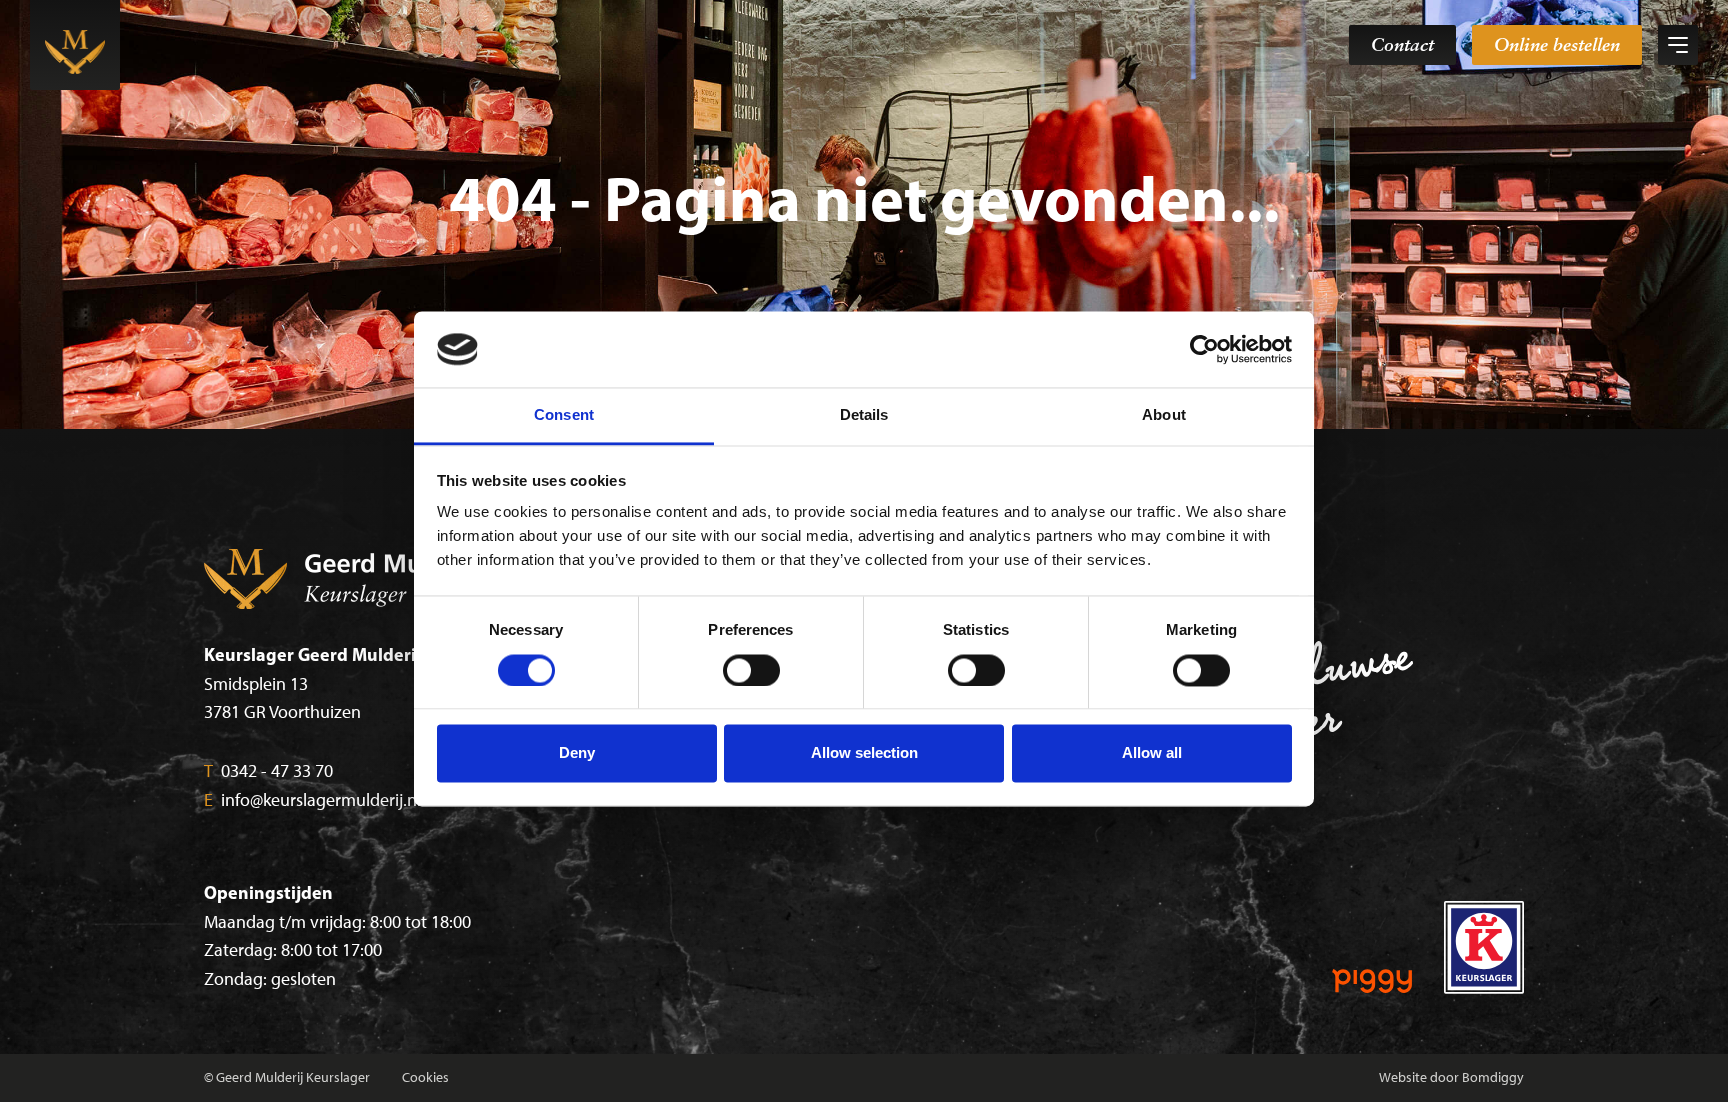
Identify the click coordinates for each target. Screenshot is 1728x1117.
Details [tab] (864, 415)
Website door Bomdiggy (1451, 1078)
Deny (577, 753)
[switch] (751, 670)
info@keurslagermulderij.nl (312, 800)
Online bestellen (1557, 44)
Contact (1402, 44)
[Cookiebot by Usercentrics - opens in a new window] (1204, 349)
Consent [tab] (564, 415)
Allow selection (864, 753)
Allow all (1152, 753)
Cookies (425, 1078)
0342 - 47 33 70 (268, 771)
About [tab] (1164, 415)
